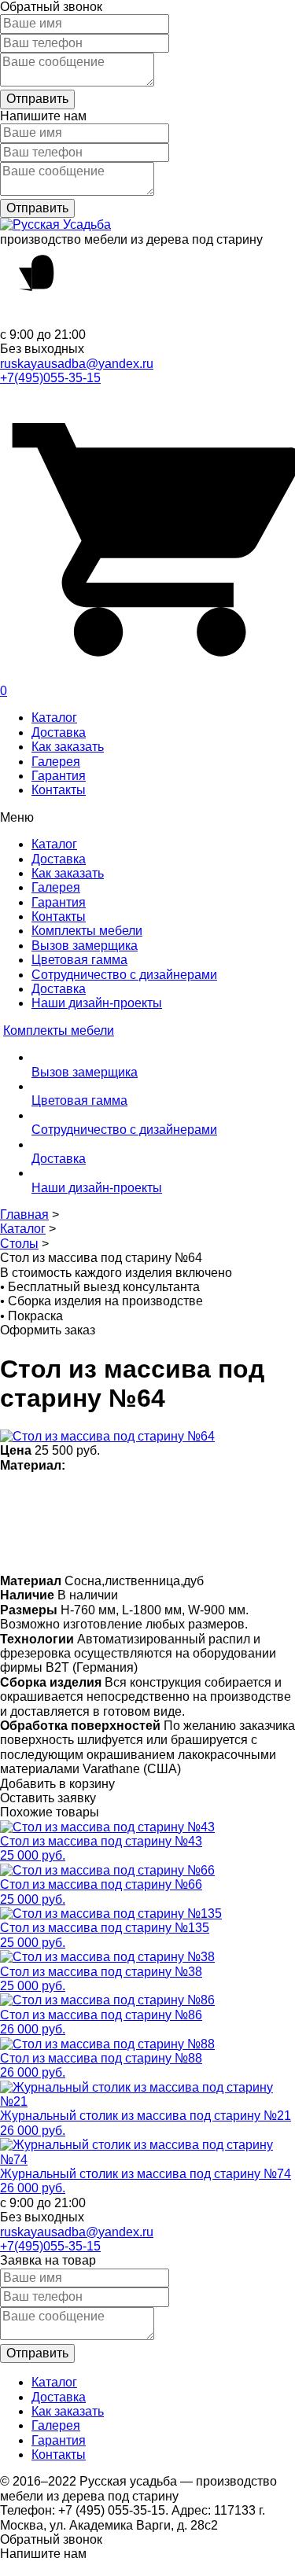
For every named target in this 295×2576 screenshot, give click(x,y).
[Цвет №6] (198, 1496)
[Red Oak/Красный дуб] (44, 1547)
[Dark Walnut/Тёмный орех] (136, 1496)
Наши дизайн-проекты (97, 1003)
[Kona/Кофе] (229, 1496)
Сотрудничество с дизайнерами (124, 975)
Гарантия (59, 776)
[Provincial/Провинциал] (106, 1496)
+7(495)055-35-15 (50, 378)
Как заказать (68, 747)
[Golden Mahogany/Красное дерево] (75, 1547)
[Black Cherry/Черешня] (106, 1547)
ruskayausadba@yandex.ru (77, 364)
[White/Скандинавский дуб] (14, 1496)
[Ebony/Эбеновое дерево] (229, 1547)
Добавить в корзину (57, 1784)
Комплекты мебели (87, 931)
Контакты (59, 790)
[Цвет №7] (75, 1496)
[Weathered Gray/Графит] (167, 1547)
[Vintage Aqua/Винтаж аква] (259, 1496)
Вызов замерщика (85, 946)
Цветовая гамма (79, 960)
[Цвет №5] (198, 1547)
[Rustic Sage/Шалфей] (14, 1547)
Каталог (54, 718)
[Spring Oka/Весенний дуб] (44, 1496)
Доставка (59, 732)
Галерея (56, 762)
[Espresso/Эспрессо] (167, 1496)
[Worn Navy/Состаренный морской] (136, 1547)
